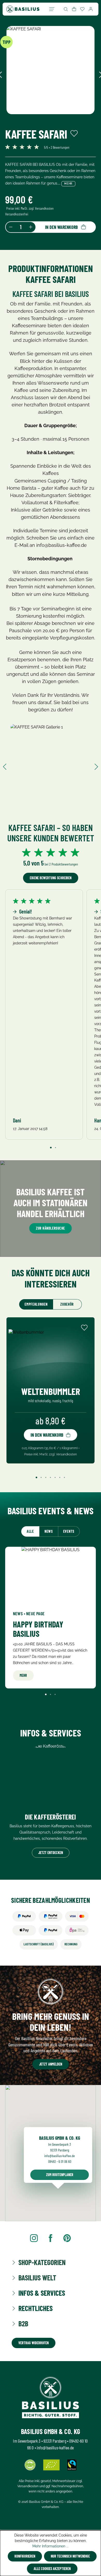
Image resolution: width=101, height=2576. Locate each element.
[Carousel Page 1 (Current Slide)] (51, 1148)
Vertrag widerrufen (34, 2343)
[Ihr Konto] (91, 9)
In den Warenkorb (61, 227)
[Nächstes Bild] (96, 766)
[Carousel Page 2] (55, 1148)
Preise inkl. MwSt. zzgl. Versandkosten (30, 208)
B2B (23, 2324)
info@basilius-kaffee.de (60, 2156)
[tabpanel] (51, 1622)
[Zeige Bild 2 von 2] (53, 121)
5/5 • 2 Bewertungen (57, 147)
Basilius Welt (37, 2278)
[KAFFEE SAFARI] (51, 70)
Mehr (68, 184)
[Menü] (52, 9)
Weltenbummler (51, 1391)
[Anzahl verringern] (11, 227)
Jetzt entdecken (51, 1853)
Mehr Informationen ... (51, 2546)
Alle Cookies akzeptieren (52, 2569)
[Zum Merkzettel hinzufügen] (74, 133)
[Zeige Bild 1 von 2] (48, 121)
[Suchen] (66, 9)
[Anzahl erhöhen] (31, 227)
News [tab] (49, 1531)
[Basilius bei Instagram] (34, 2238)
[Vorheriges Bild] (5, 766)
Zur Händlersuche (51, 1228)
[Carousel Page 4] (51, 1477)
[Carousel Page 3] (46, 1477)
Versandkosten (28, 2486)
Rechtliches (35, 2308)
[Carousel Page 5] (55, 1477)
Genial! (25, 911)
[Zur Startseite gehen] (23, 9)
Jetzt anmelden (51, 2064)
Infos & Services (42, 2293)
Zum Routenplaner (60, 2175)
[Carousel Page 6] (60, 1477)
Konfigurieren (25, 2556)
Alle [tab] (30, 1531)
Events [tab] (69, 1531)
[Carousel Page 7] (64, 1477)
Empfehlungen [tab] (36, 1304)
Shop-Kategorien (42, 2262)
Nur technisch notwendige (70, 2556)
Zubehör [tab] (67, 1304)
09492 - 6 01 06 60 (60, 2161)
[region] (51, 75)
